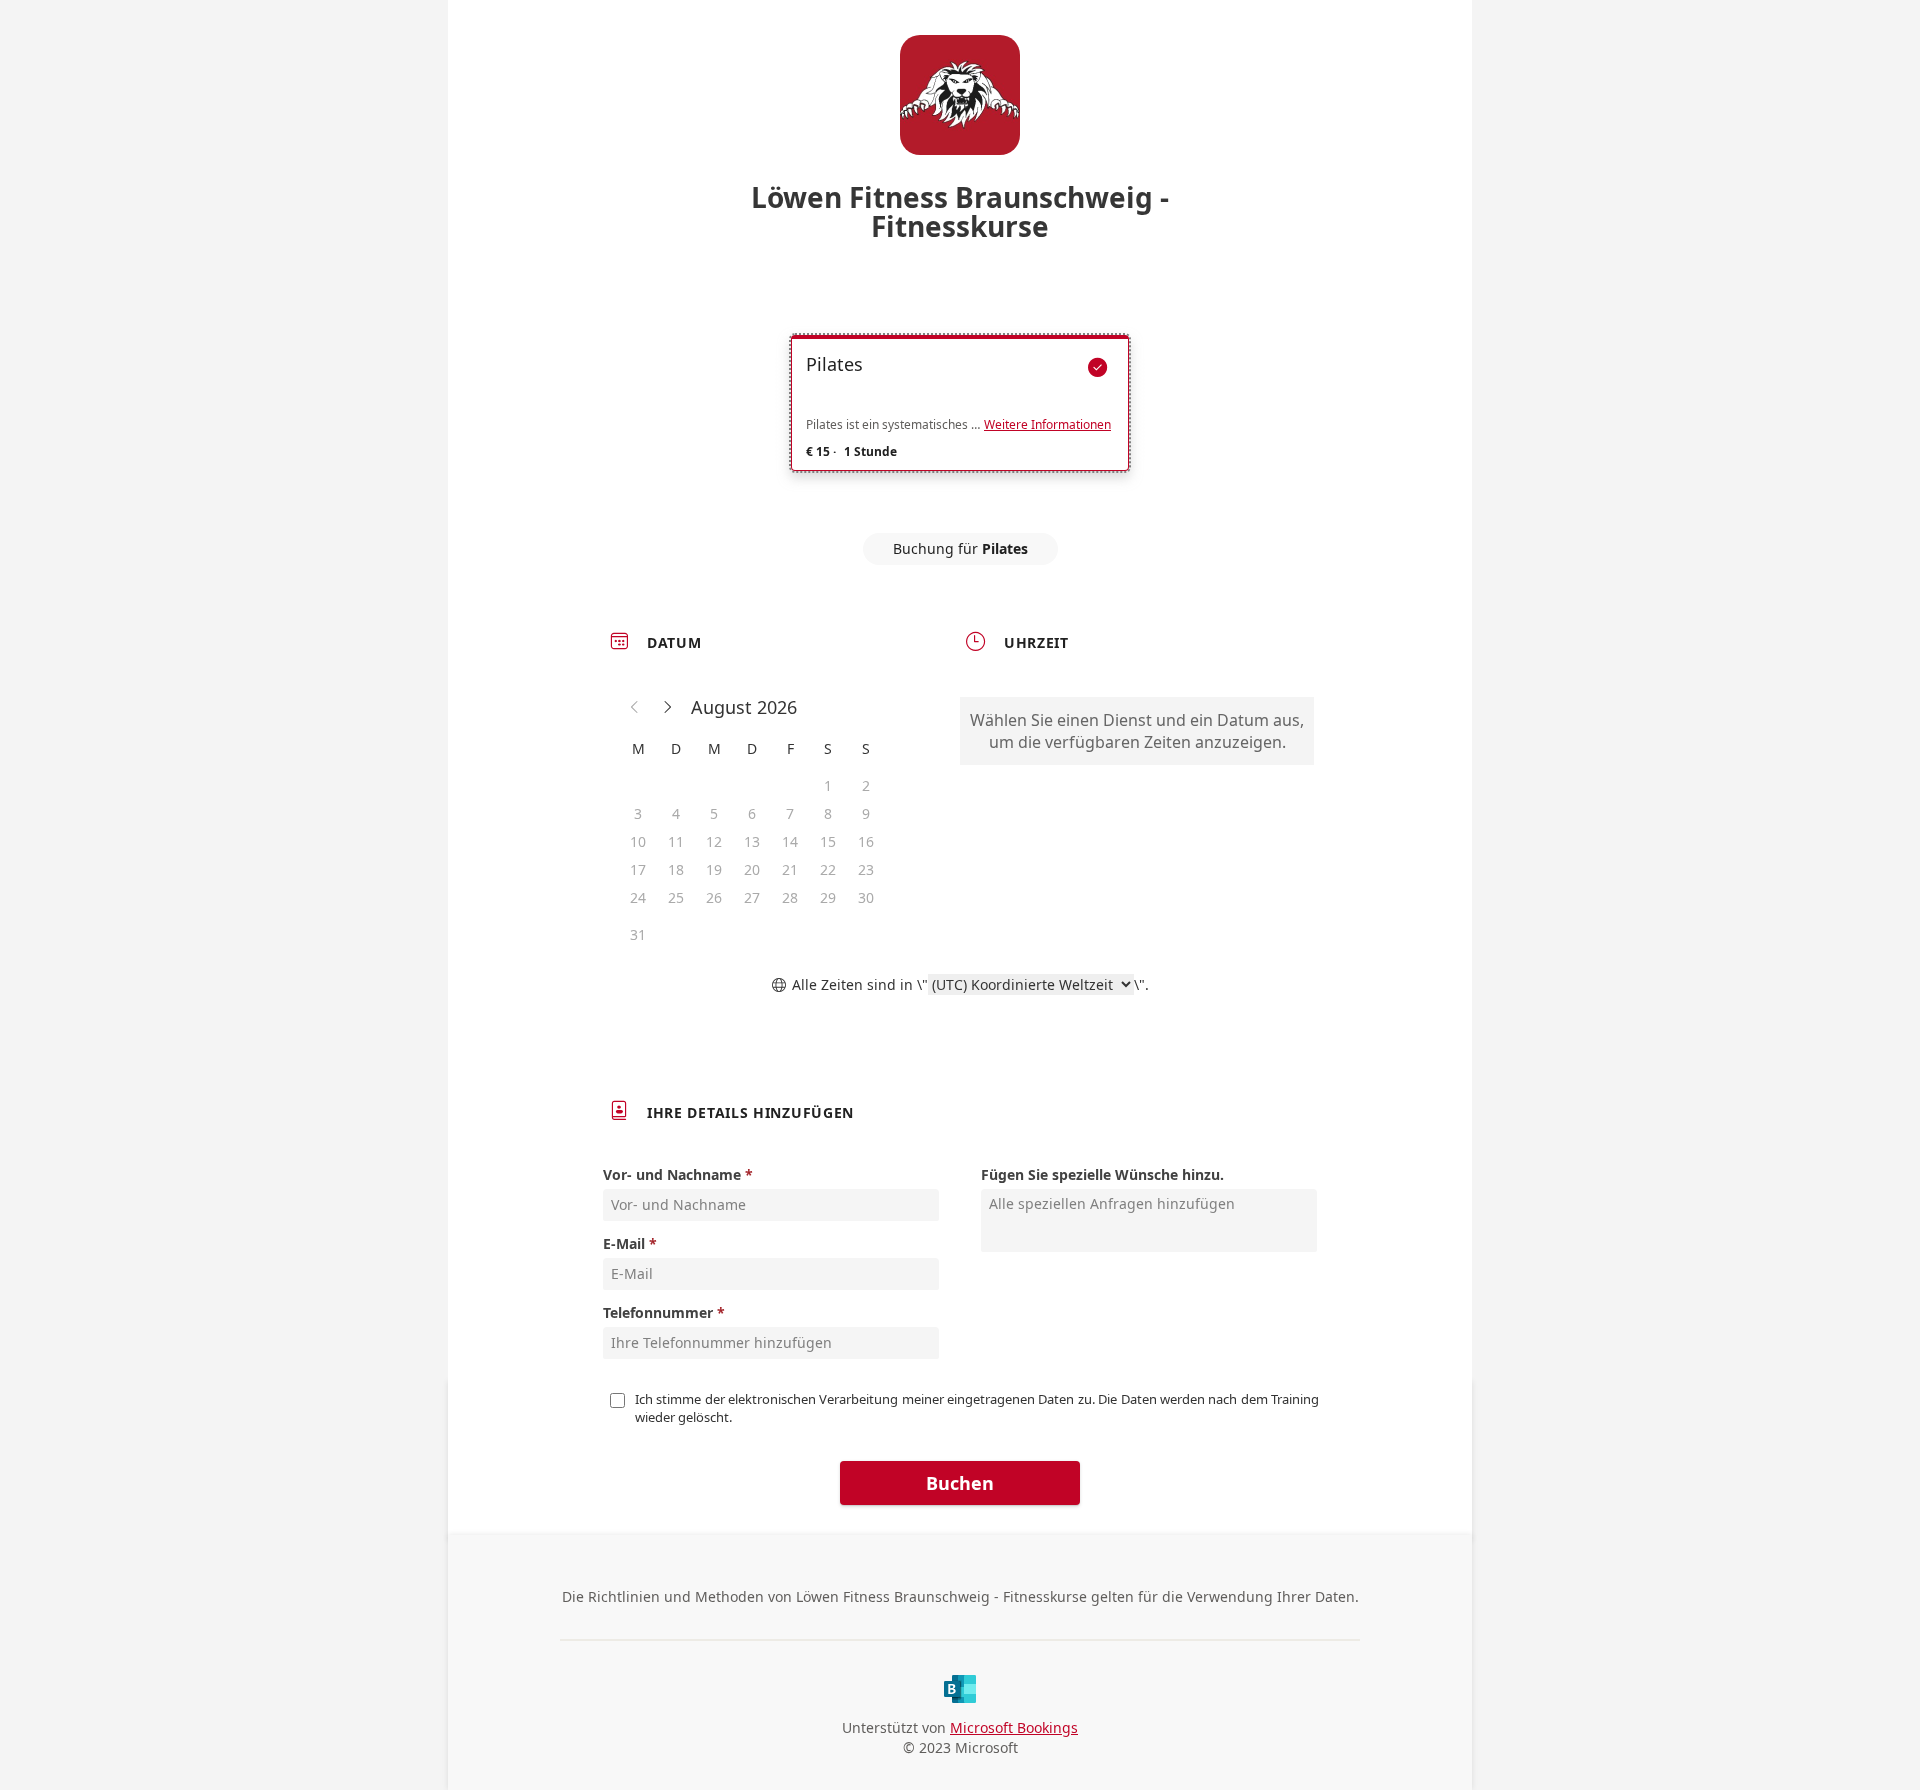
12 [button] (714, 841)
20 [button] (752, 869)
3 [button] (638, 813)
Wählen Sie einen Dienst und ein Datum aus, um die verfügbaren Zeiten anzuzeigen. (1137, 731)
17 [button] (638, 869)
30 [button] (866, 897)
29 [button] (828, 897)
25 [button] (676, 897)
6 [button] (752, 813)
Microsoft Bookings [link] (1014, 1727)
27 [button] (752, 897)
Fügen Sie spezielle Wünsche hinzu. (1102, 1174)
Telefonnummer (658, 1312)
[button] (635, 707)
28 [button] (790, 897)
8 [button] (828, 813)
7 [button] (790, 813)
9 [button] (866, 813)
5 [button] (714, 813)
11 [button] (676, 841)
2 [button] (866, 785)
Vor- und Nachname (672, 1174)
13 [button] (752, 841)
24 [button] (638, 897)
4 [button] (676, 813)
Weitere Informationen (1047, 425)
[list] (960, 421)
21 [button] (790, 869)
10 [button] (638, 841)
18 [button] (676, 869)
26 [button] (714, 897)
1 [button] (828, 785)
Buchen (960, 1483)
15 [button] (828, 841)
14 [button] (790, 841)
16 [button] (866, 841)
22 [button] (828, 869)
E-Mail (624, 1243)
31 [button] (638, 934)
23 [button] (866, 869)
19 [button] (714, 869)
